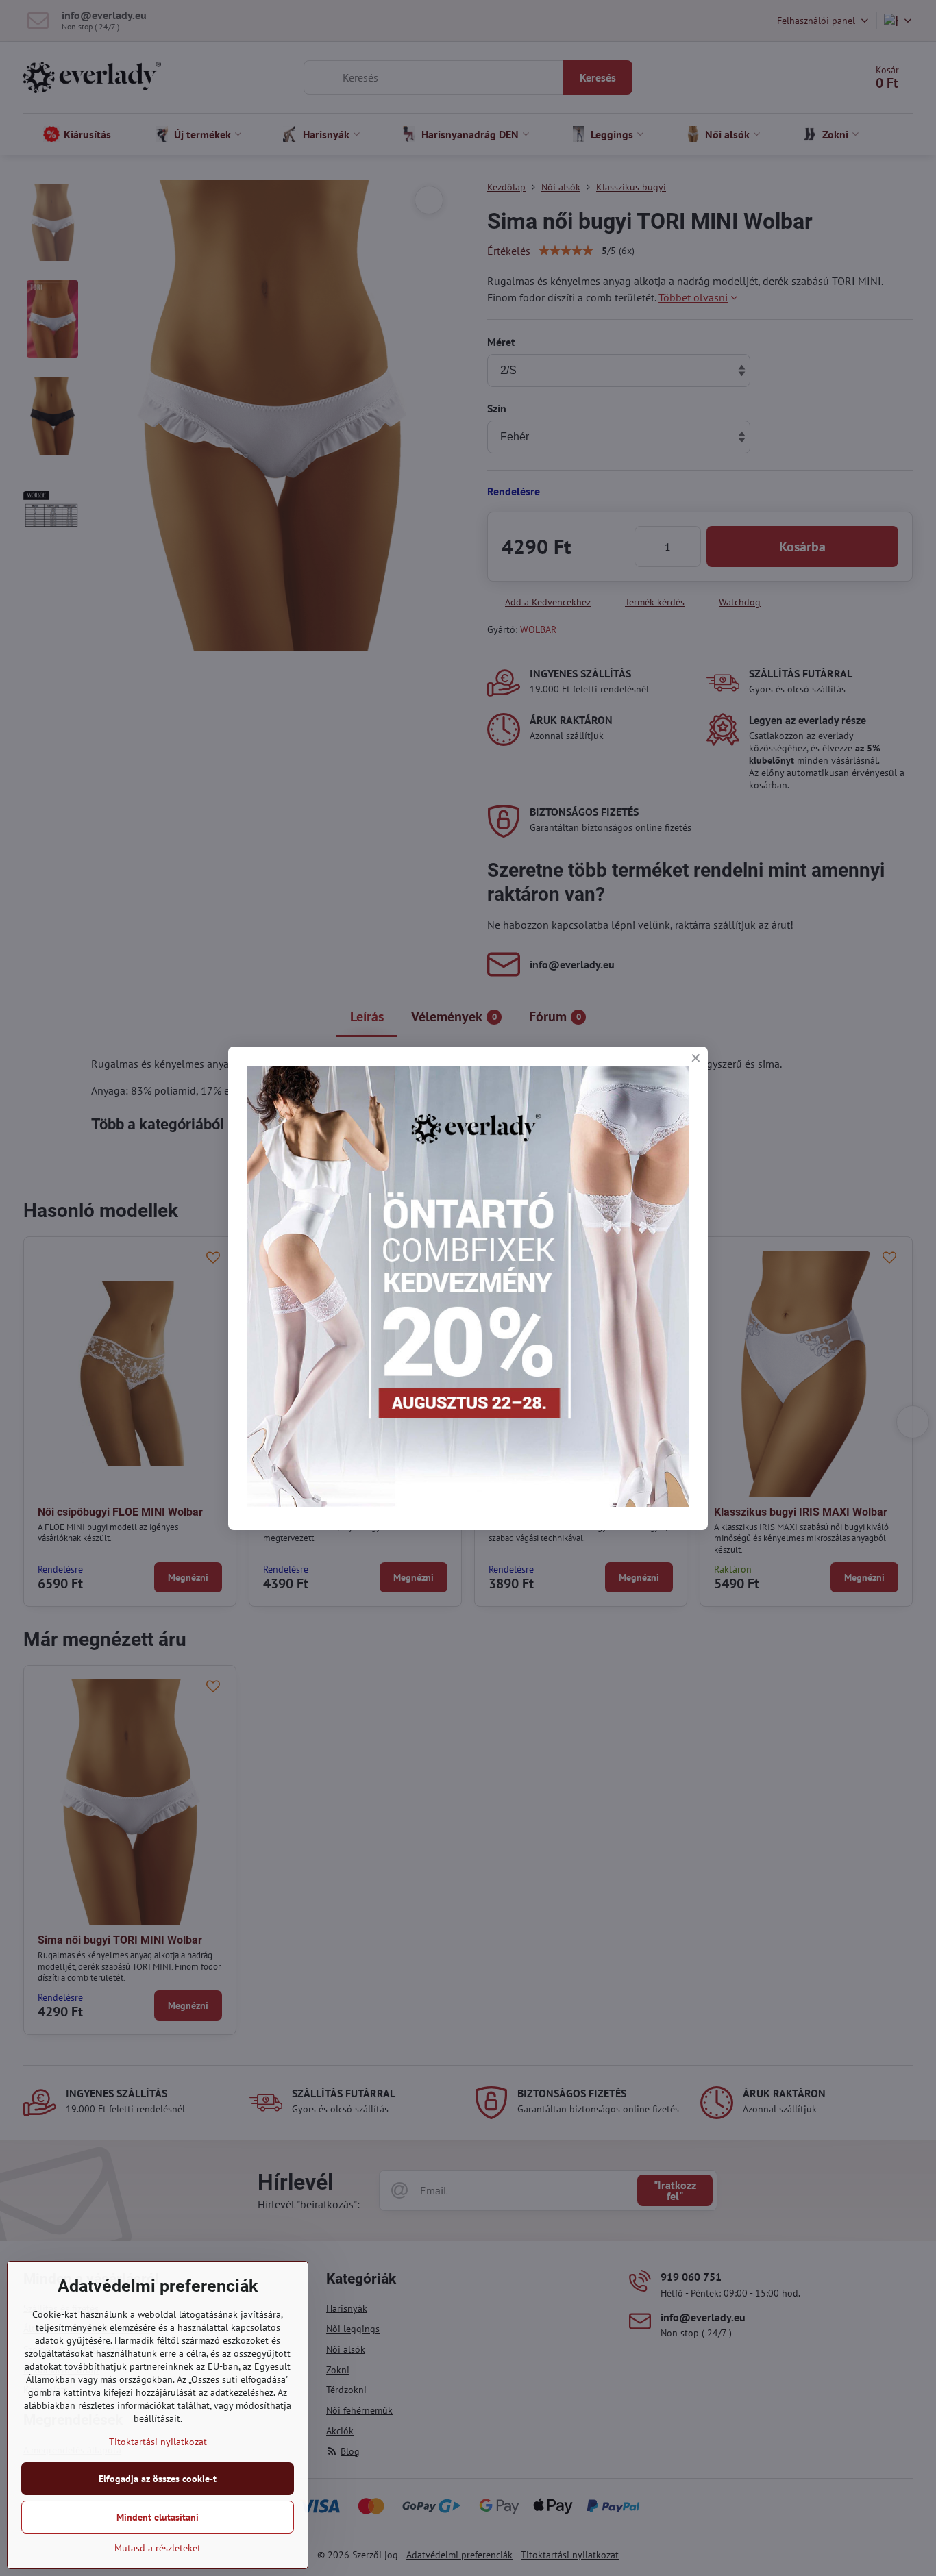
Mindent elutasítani (158, 2517)
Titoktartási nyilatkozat (158, 2442)
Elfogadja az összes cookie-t (158, 2479)
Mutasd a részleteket (158, 2548)
